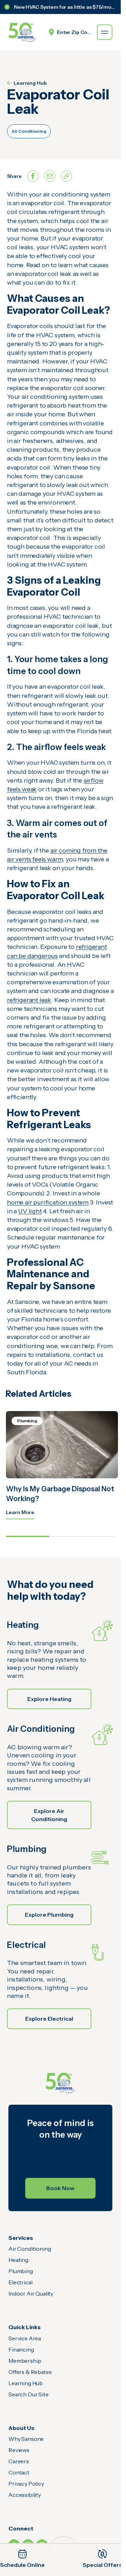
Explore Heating (49, 1699)
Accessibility (25, 2495)
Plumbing (21, 2271)
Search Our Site (29, 2394)
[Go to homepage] (22, 32)
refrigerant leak (29, 1000)
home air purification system (48, 1202)
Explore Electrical (49, 2019)
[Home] (60, 2083)
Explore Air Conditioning (49, 1815)
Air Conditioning (29, 131)
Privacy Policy (26, 2484)
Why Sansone (26, 2439)
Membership (25, 2361)
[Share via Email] (50, 176)
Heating (18, 2260)
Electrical (20, 2282)
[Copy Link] (66, 176)
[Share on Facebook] (33, 176)
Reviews (19, 2450)
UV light (30, 1211)
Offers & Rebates (30, 2372)
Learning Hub (30, 83)
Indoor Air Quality (31, 2293)
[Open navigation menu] (105, 32)
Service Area (25, 2338)
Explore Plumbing (49, 1915)
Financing (21, 2349)
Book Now (60, 2188)
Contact (19, 2472)
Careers (19, 2461)
